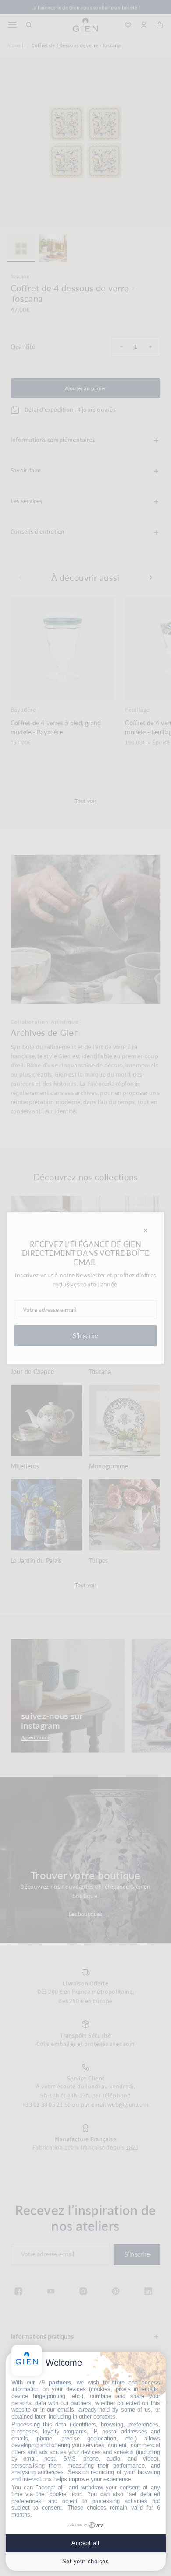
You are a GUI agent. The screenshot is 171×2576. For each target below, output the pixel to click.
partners (60, 2382)
